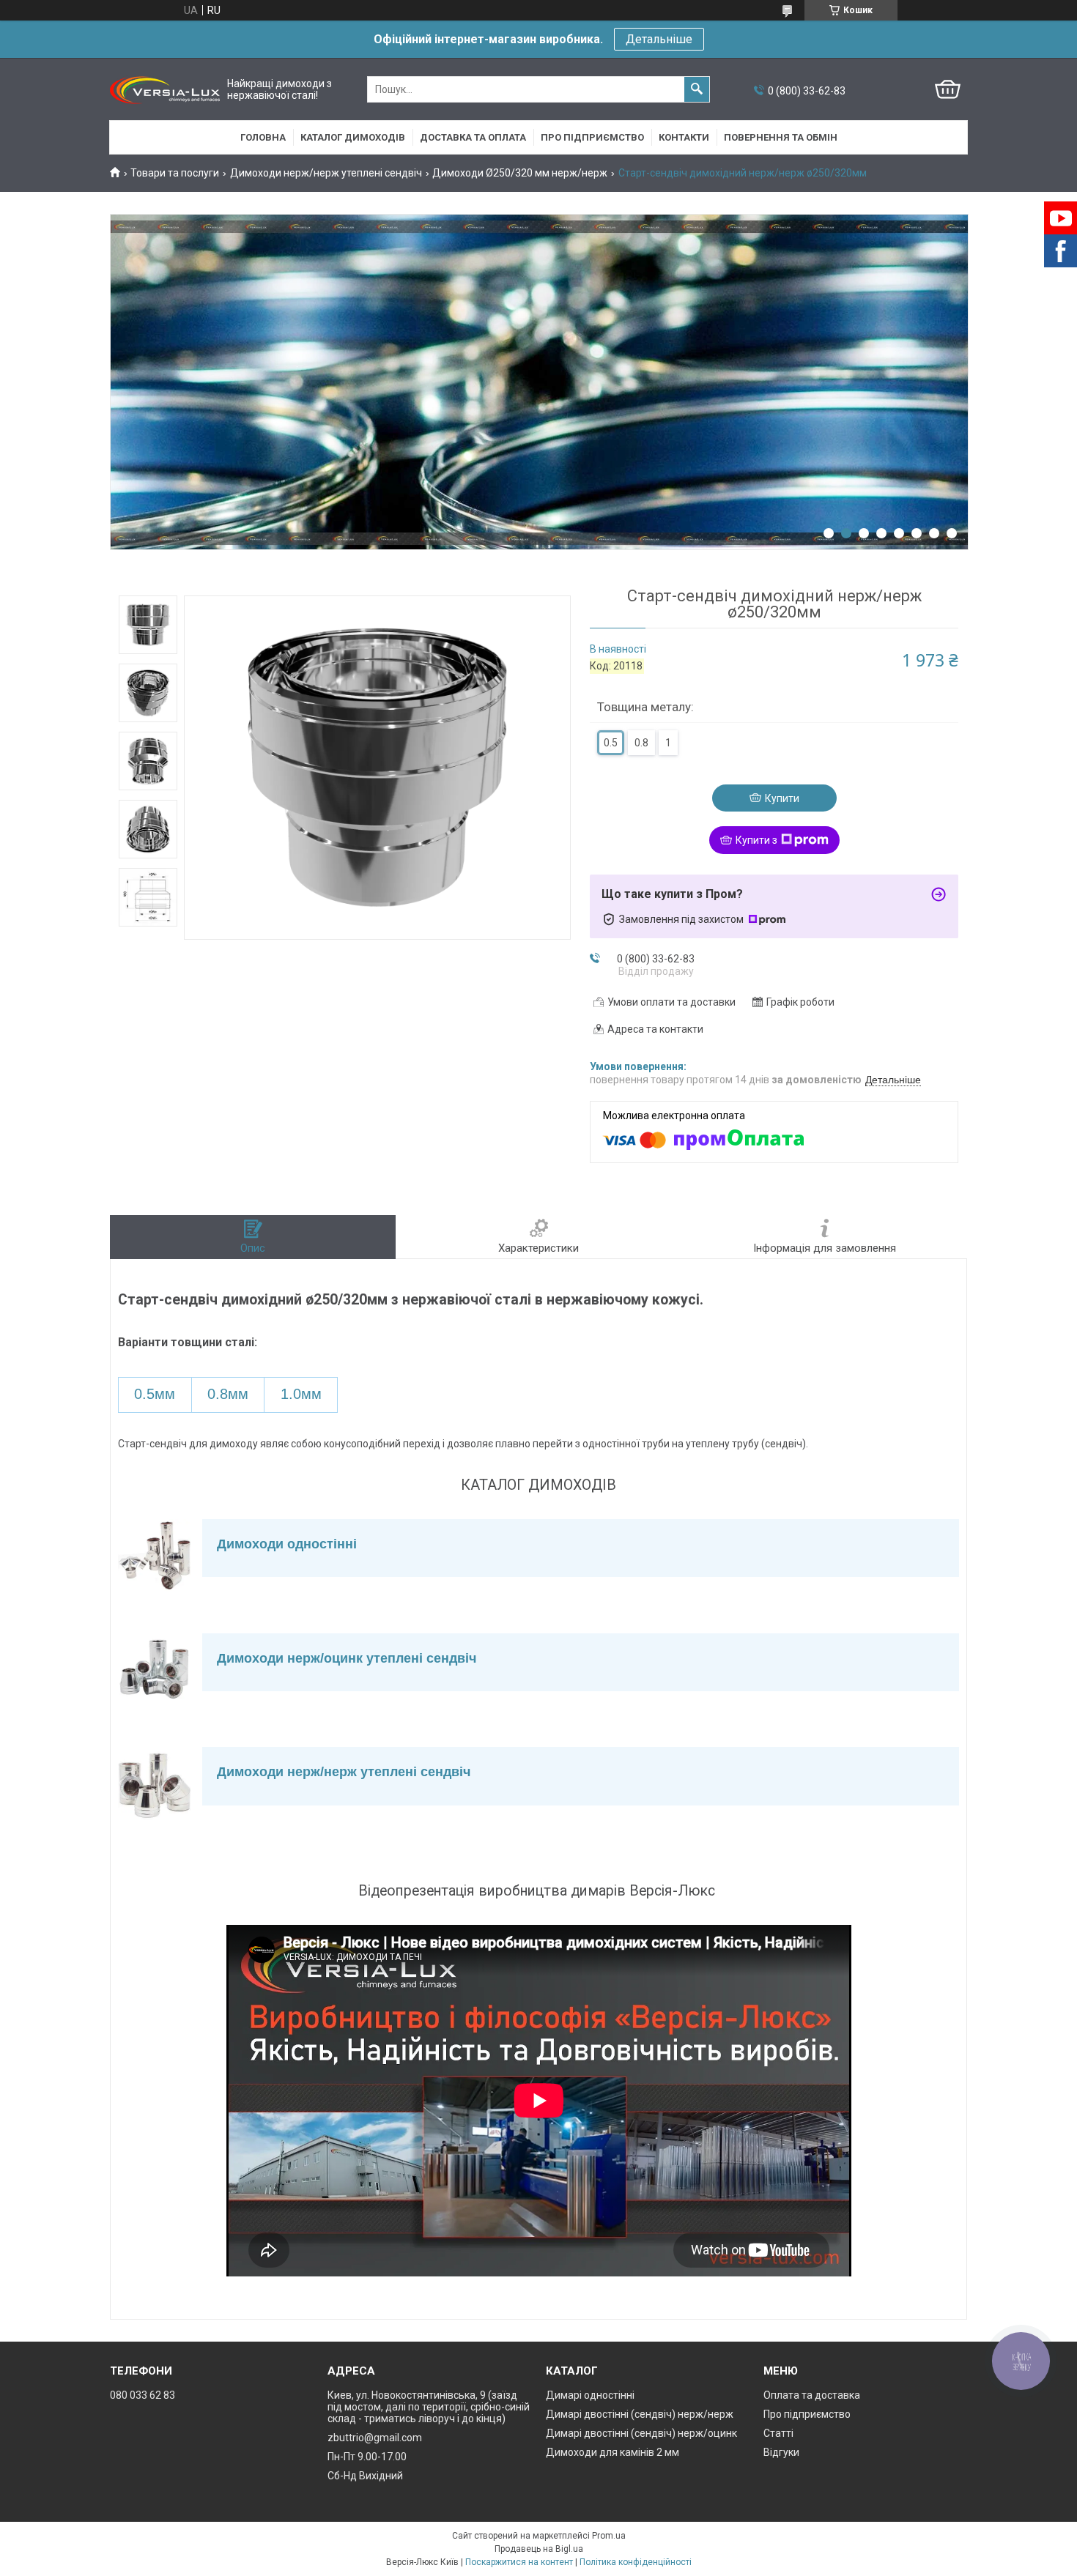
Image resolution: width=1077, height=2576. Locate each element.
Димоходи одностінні (287, 1544)
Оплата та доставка (812, 2395)
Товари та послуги (175, 173)
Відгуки (781, 2452)
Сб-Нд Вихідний (365, 2476)
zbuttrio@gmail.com (375, 2438)
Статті (778, 2433)
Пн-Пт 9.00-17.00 (367, 2457)
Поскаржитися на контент (519, 2562)
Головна (263, 137)
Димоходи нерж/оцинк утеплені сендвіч (347, 1658)
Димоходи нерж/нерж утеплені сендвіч (326, 173)
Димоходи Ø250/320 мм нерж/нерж (520, 173)
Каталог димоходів (353, 137)
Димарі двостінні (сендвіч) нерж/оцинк (641, 2433)
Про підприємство (592, 137)
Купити (782, 798)
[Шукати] (697, 89)
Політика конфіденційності (636, 2562)
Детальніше (659, 39)
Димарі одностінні (590, 2395)
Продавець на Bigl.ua (539, 2549)
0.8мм (228, 1394)
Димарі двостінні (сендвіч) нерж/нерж (640, 2414)
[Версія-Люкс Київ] (165, 90)
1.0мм (301, 1394)
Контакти (684, 137)
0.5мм (155, 1394)
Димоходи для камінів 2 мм (612, 2452)
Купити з (756, 840)
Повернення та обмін (781, 137)
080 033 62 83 (143, 2395)
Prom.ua (609, 2536)
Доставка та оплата (473, 137)
